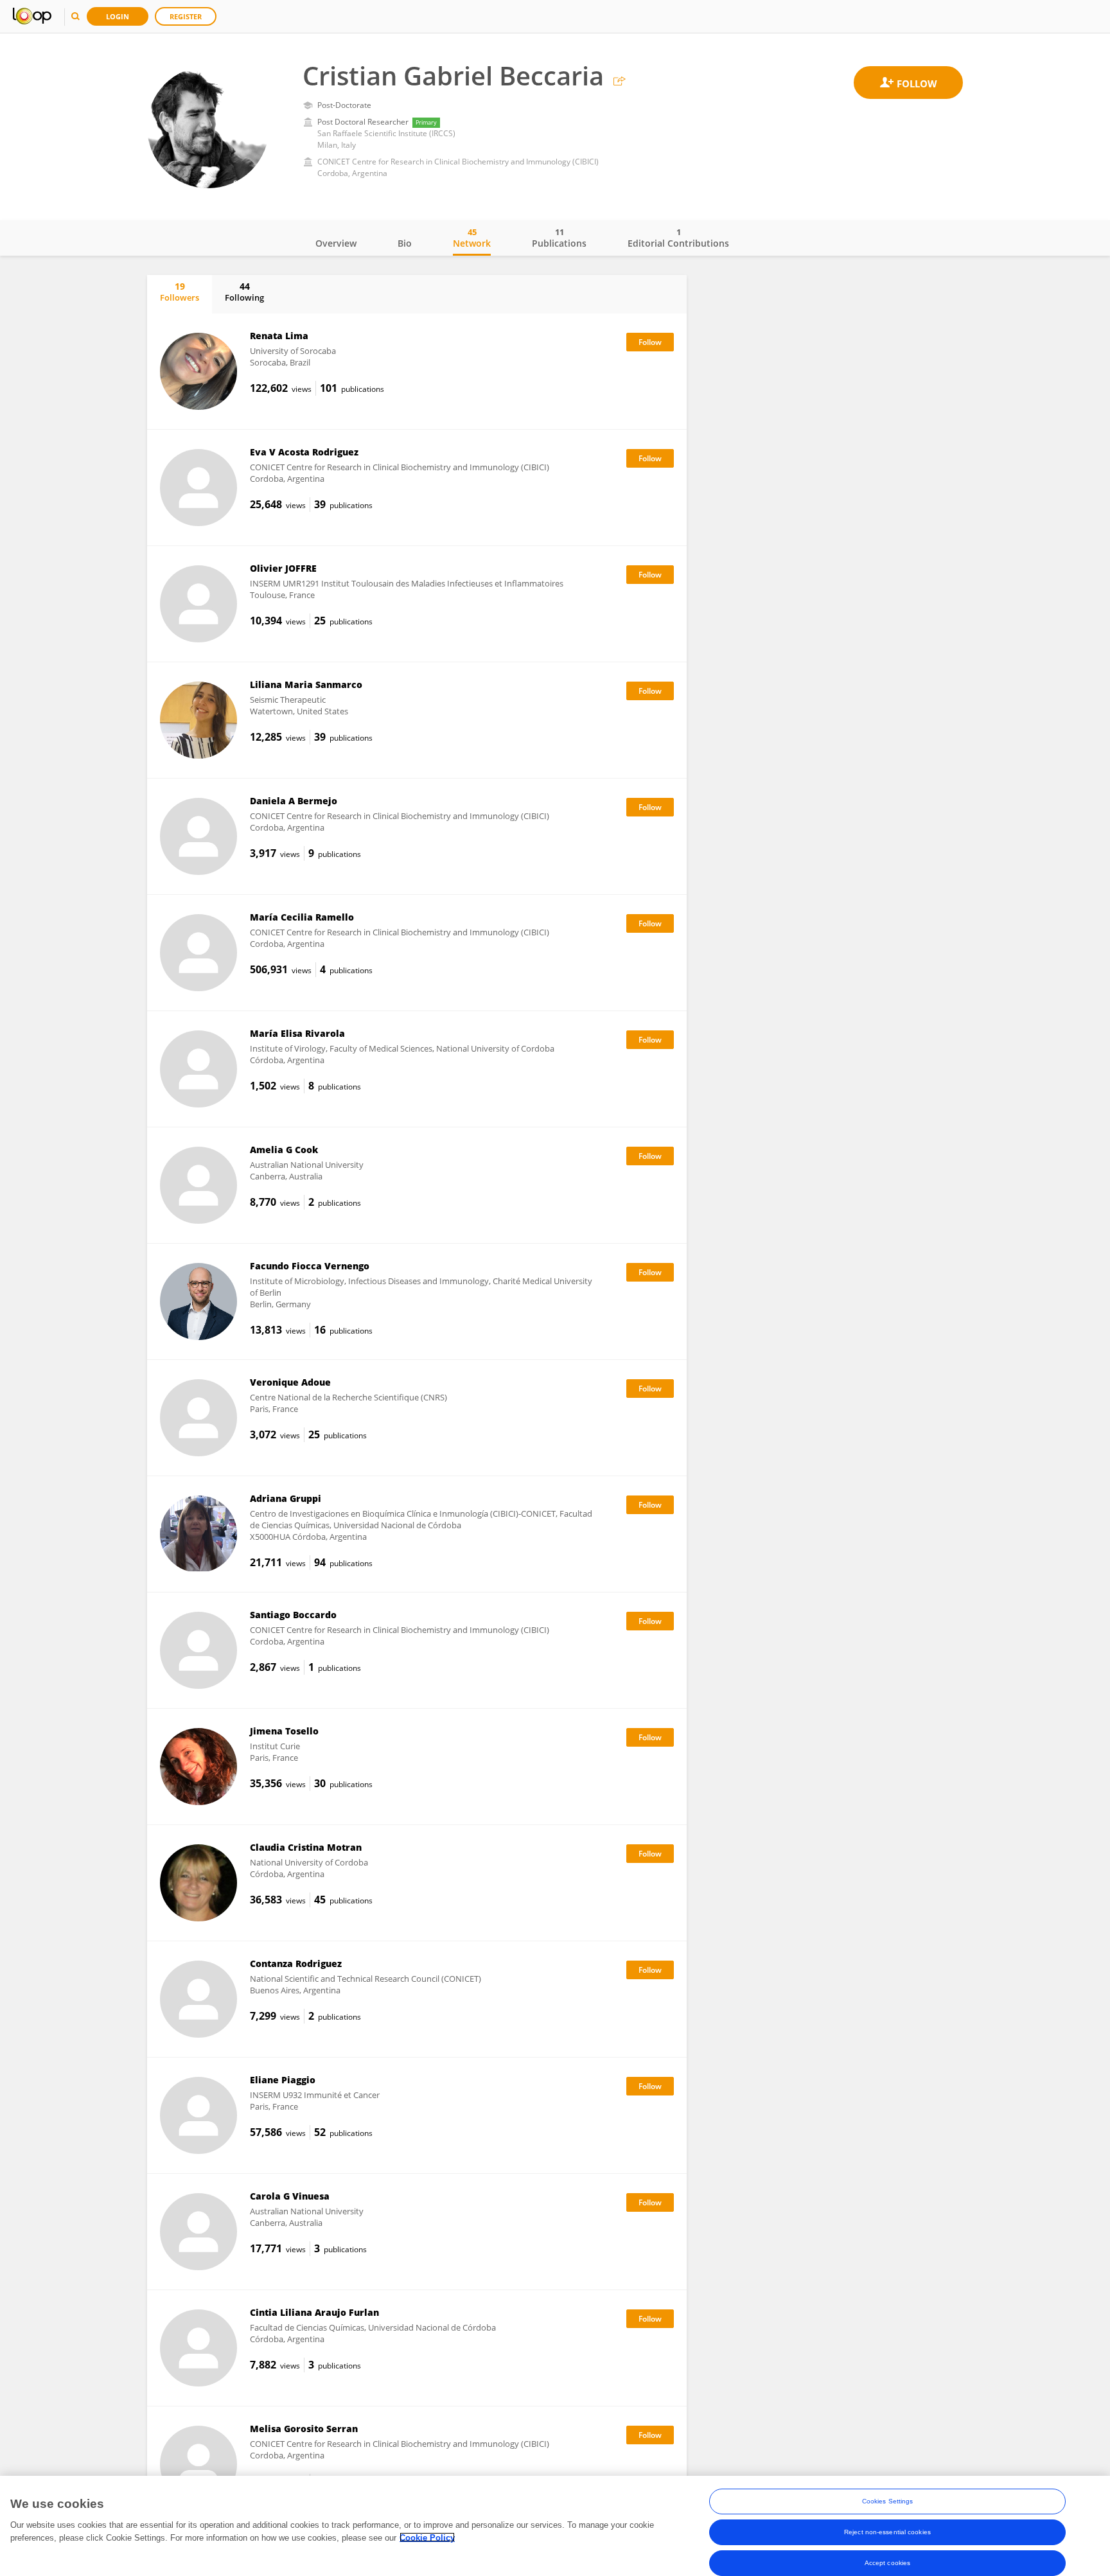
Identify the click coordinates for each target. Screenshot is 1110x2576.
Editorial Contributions (678, 238)
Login (118, 16)
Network (472, 238)
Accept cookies (887, 2563)
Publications (559, 238)
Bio (405, 243)
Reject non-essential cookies (887, 2532)
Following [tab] (244, 292)
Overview (336, 243)
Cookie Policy (427, 2537)
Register (186, 16)
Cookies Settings (888, 2501)
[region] (555, 2526)
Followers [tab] (180, 292)
